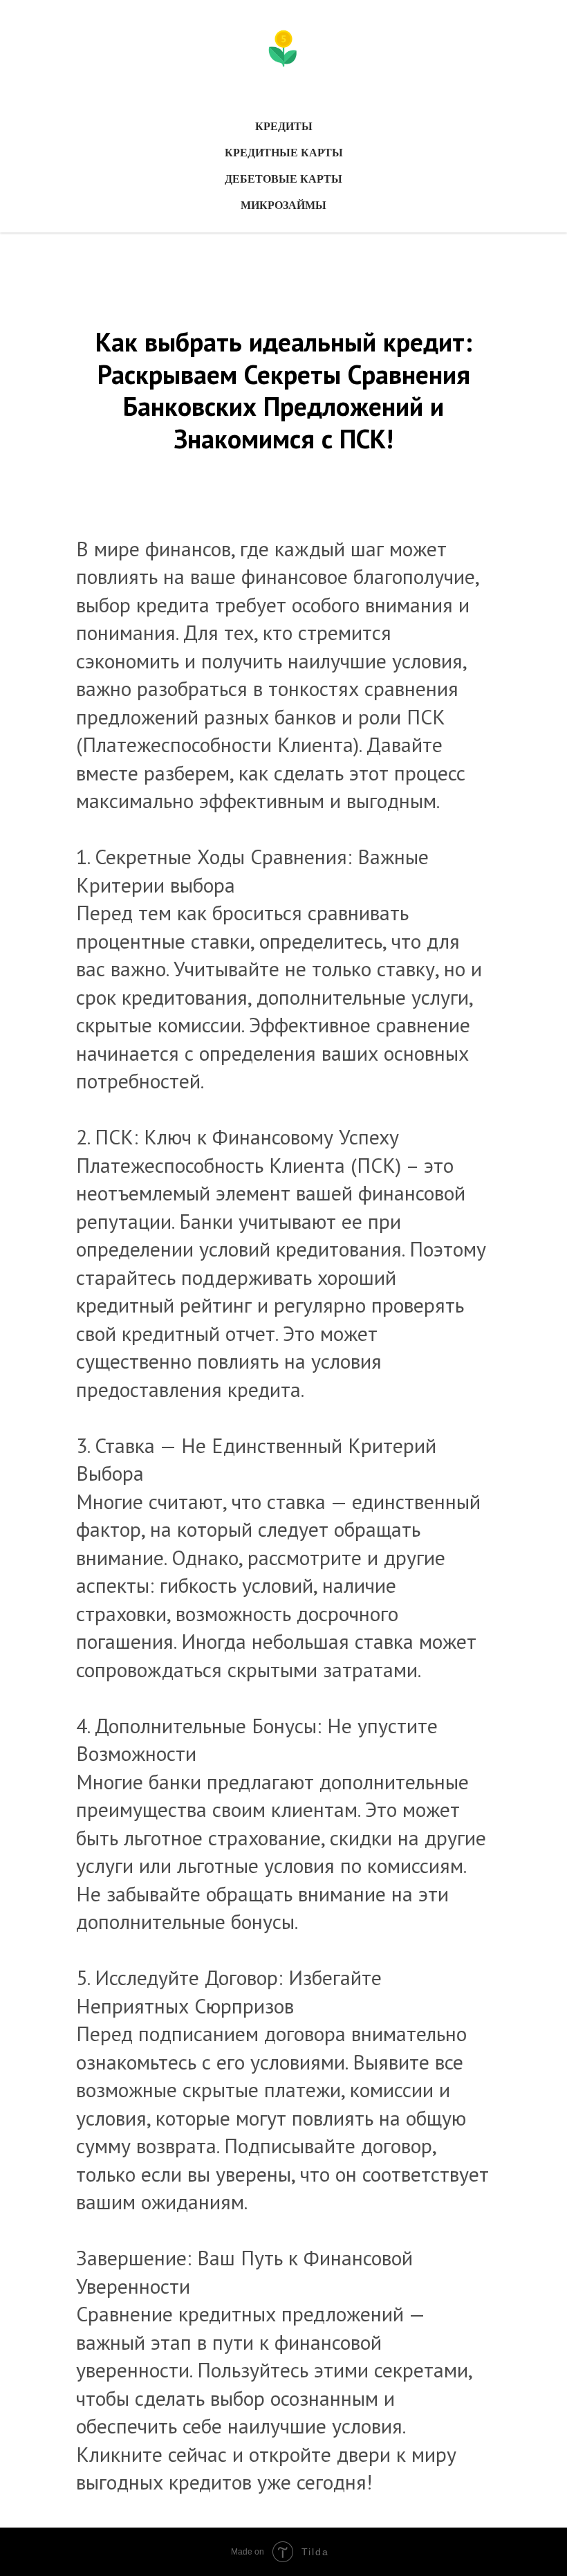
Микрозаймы (283, 205)
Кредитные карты (284, 153)
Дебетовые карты (283, 179)
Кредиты (284, 126)
